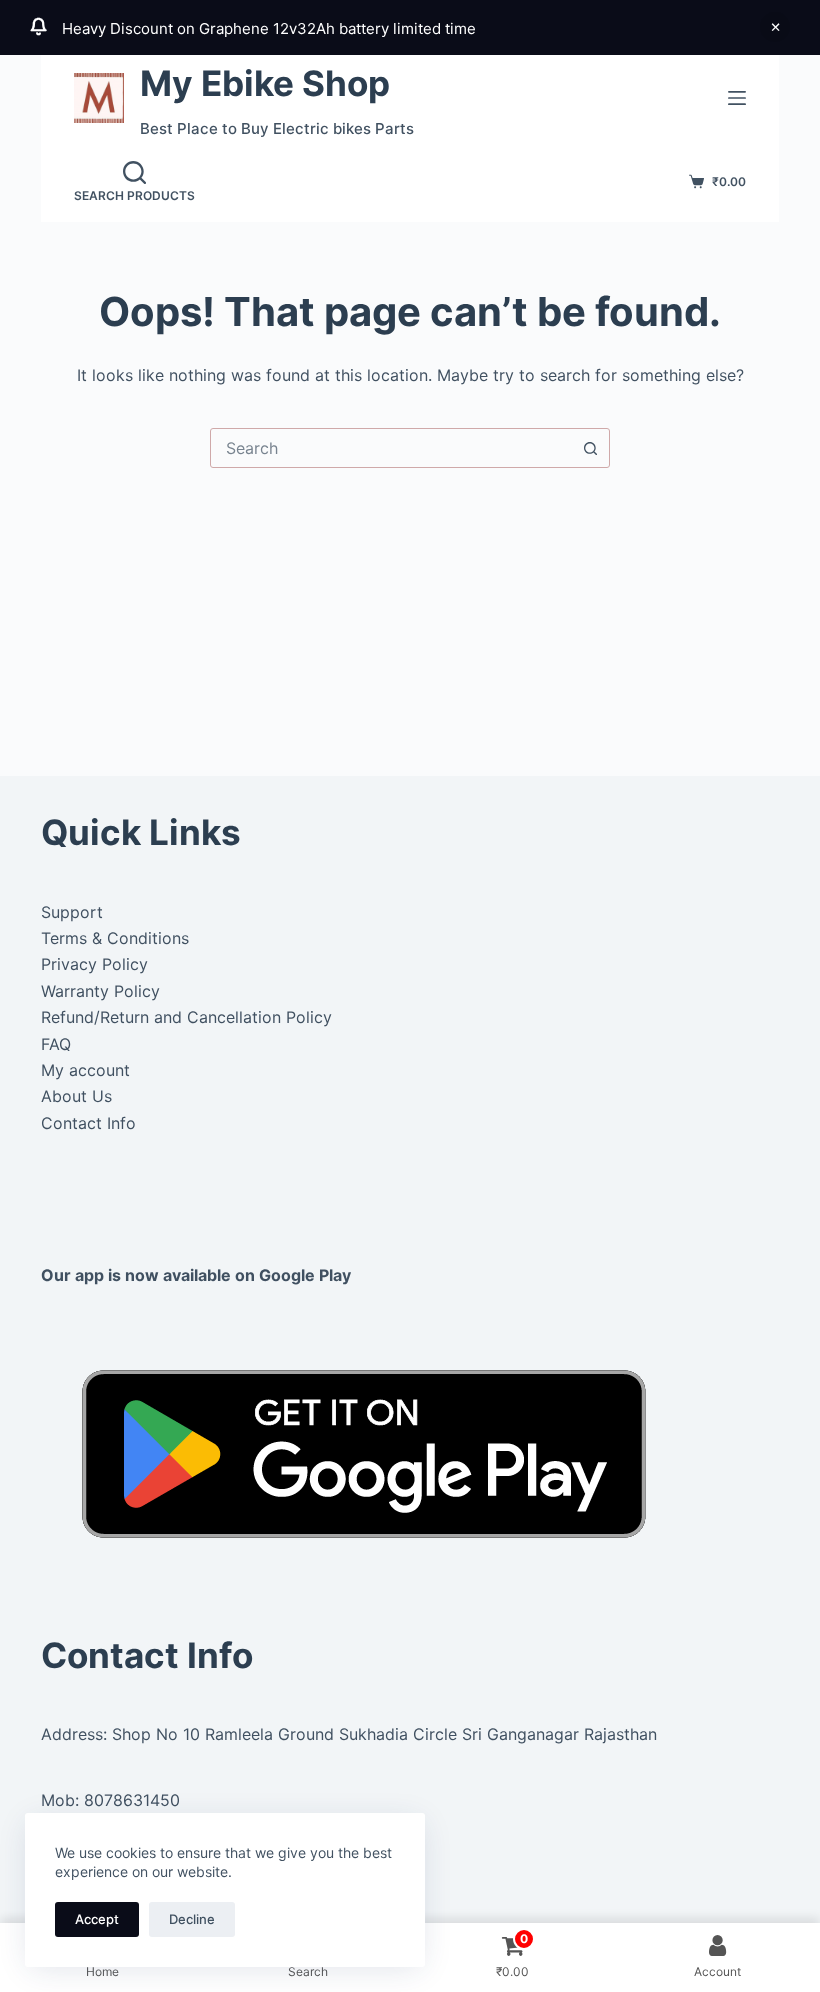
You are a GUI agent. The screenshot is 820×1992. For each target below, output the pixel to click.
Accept (97, 1919)
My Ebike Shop (265, 83)
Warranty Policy (100, 991)
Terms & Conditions (115, 938)
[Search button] (590, 448)
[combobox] (391, 448)
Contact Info (88, 1123)
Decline (192, 1919)
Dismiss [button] (775, 27)
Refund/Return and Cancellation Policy (186, 1017)
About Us (76, 1096)
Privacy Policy (94, 964)
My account (85, 1070)
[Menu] (737, 98)
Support (72, 912)
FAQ (56, 1044)
